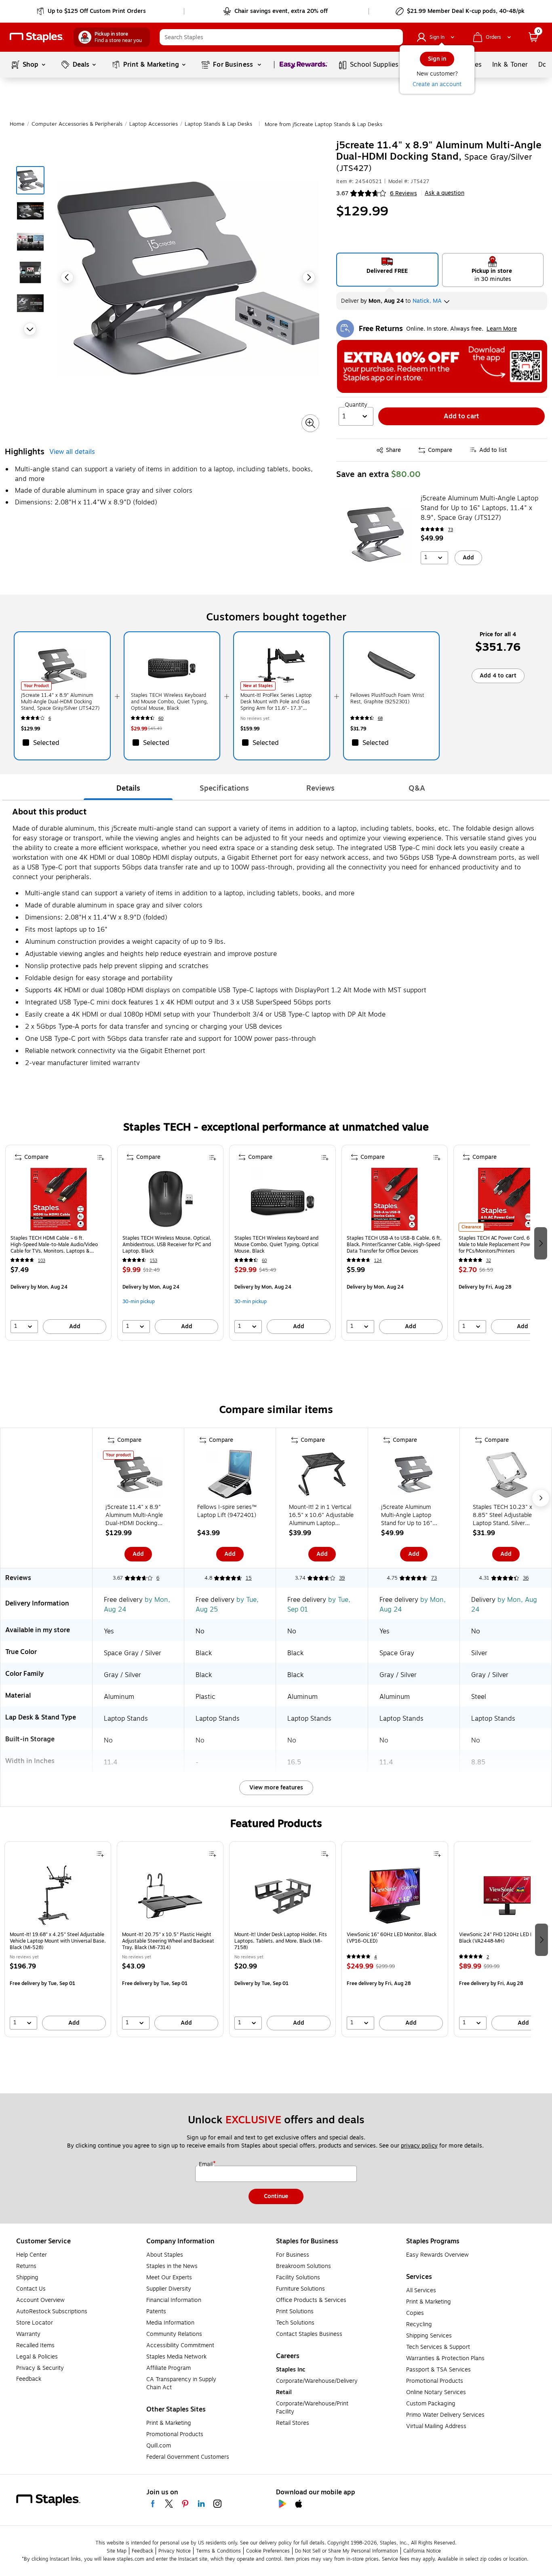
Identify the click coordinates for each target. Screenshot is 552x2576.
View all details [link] (72, 452)
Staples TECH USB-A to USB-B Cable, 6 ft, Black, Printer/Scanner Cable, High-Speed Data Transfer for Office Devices (394, 1245)
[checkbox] (62, 743)
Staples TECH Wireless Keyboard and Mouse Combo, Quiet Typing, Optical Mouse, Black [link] (170, 702)
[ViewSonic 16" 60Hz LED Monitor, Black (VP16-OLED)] (395, 1896)
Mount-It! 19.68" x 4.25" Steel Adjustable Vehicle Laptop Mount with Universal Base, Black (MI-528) (58, 1941)
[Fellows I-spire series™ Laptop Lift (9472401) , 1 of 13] (230, 1476)
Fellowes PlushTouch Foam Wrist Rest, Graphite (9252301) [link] (387, 698)
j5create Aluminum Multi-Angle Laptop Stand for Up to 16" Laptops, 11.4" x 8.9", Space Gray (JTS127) (479, 508)
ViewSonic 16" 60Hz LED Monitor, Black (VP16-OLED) (392, 1938)
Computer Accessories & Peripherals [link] (77, 124)
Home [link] (17, 124)
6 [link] (50, 718)
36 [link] (526, 1578)
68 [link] (380, 718)
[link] (92, 11)
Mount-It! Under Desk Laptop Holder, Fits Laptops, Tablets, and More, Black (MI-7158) (281, 1941)
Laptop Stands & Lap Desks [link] (218, 124)
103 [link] (42, 1261)
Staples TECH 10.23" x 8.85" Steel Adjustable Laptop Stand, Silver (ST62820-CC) (502, 1515)
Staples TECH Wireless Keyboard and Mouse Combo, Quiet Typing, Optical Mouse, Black (276, 1245)
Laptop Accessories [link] (154, 124)
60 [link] (161, 718)
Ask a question (445, 193)
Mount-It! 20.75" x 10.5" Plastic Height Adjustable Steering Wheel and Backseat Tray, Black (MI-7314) (168, 1941)
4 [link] (376, 1957)
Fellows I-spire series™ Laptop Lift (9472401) (227, 1511)
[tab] (128, 788)
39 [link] (342, 1578)
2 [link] (488, 1957)
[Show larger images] (310, 423)
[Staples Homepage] (37, 37)
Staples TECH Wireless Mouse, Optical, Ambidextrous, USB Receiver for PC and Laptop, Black (167, 1245)
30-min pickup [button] (139, 1302)
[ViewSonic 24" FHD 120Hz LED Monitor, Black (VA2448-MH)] (507, 1896)
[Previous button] (67, 277)
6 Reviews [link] (403, 193)
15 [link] (249, 1578)
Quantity (356, 405)
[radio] (387, 270)
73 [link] (451, 530)
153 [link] (154, 1261)
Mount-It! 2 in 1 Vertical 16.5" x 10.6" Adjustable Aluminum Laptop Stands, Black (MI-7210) (321, 1515)
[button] (395, 37)
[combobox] (281, 37)
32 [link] (489, 1261)
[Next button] (30, 329)
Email (206, 2165)
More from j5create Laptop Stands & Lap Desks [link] (323, 124)
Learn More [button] (502, 329)
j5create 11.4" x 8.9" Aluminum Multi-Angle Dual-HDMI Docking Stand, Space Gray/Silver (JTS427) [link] (60, 702)
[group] (58, 1243)
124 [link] (378, 1261)
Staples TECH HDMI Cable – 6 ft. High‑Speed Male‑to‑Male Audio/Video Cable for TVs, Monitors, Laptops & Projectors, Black (54, 1245)
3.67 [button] (342, 193)
